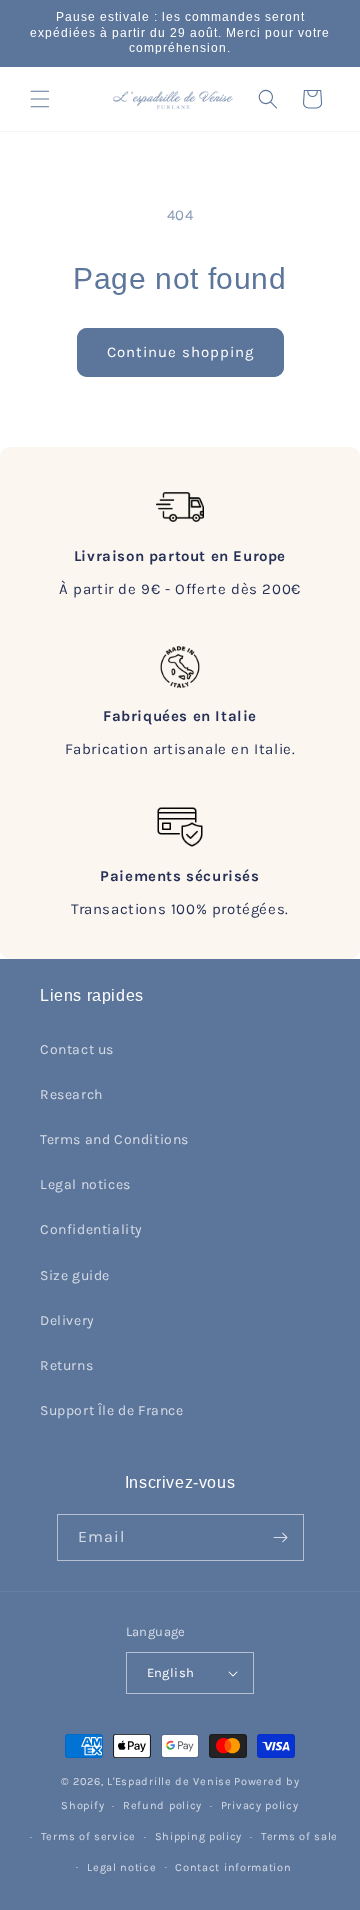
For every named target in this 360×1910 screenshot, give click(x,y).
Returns (66, 1365)
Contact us (77, 1049)
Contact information (233, 1867)
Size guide (75, 1275)
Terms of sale (299, 1836)
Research (71, 1094)
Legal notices (85, 1184)
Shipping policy (199, 1836)
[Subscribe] (281, 1537)
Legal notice (121, 1867)
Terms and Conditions (114, 1139)
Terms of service (88, 1836)
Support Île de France (112, 1410)
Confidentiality (91, 1229)
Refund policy (162, 1805)
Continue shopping (180, 352)
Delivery (67, 1320)
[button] (40, 99)
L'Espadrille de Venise (169, 1781)
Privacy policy (260, 1805)
